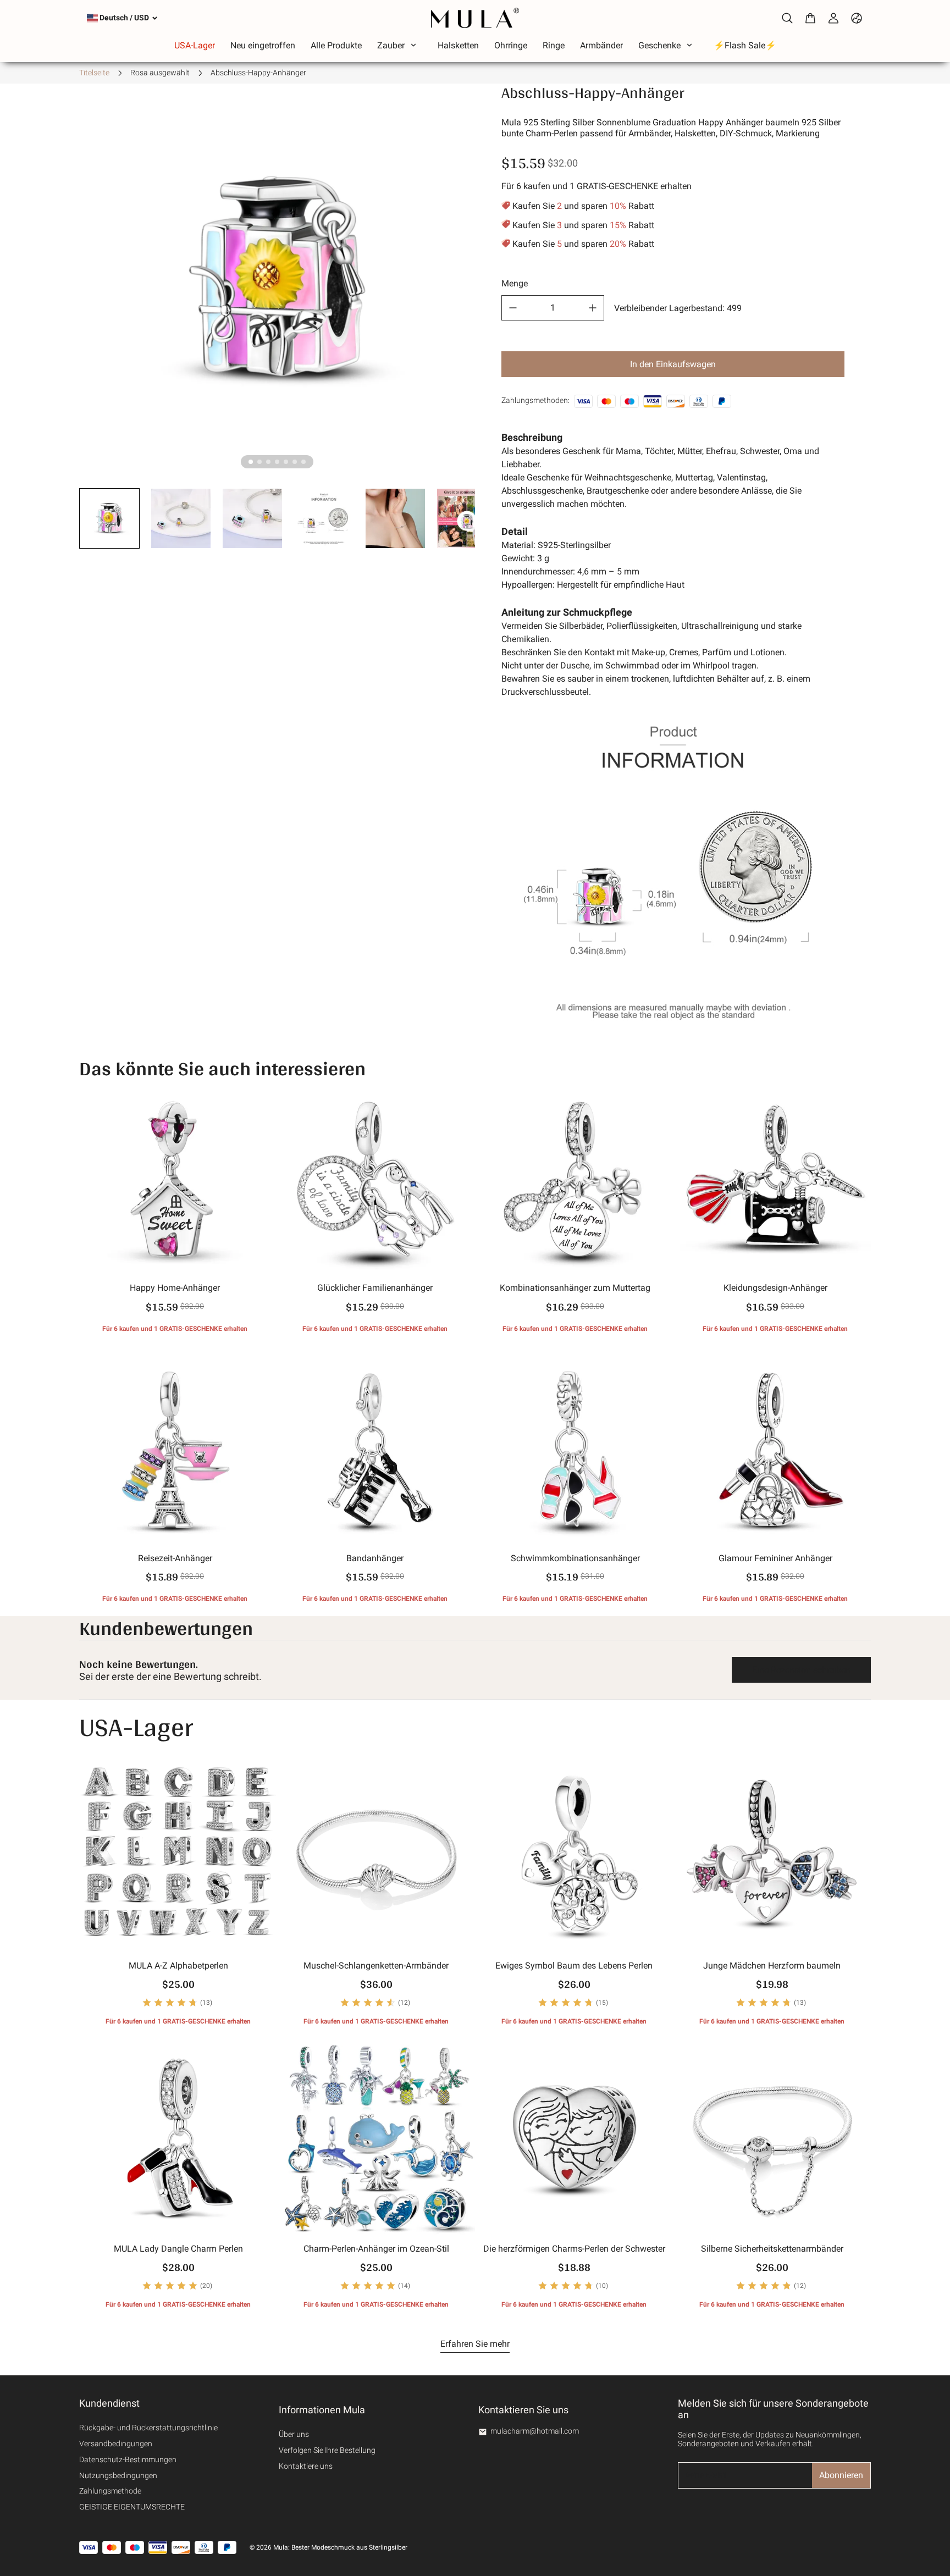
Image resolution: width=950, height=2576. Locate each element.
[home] (475, 18)
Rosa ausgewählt (160, 73)
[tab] (251, 462)
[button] (109, 518)
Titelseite (94, 73)
